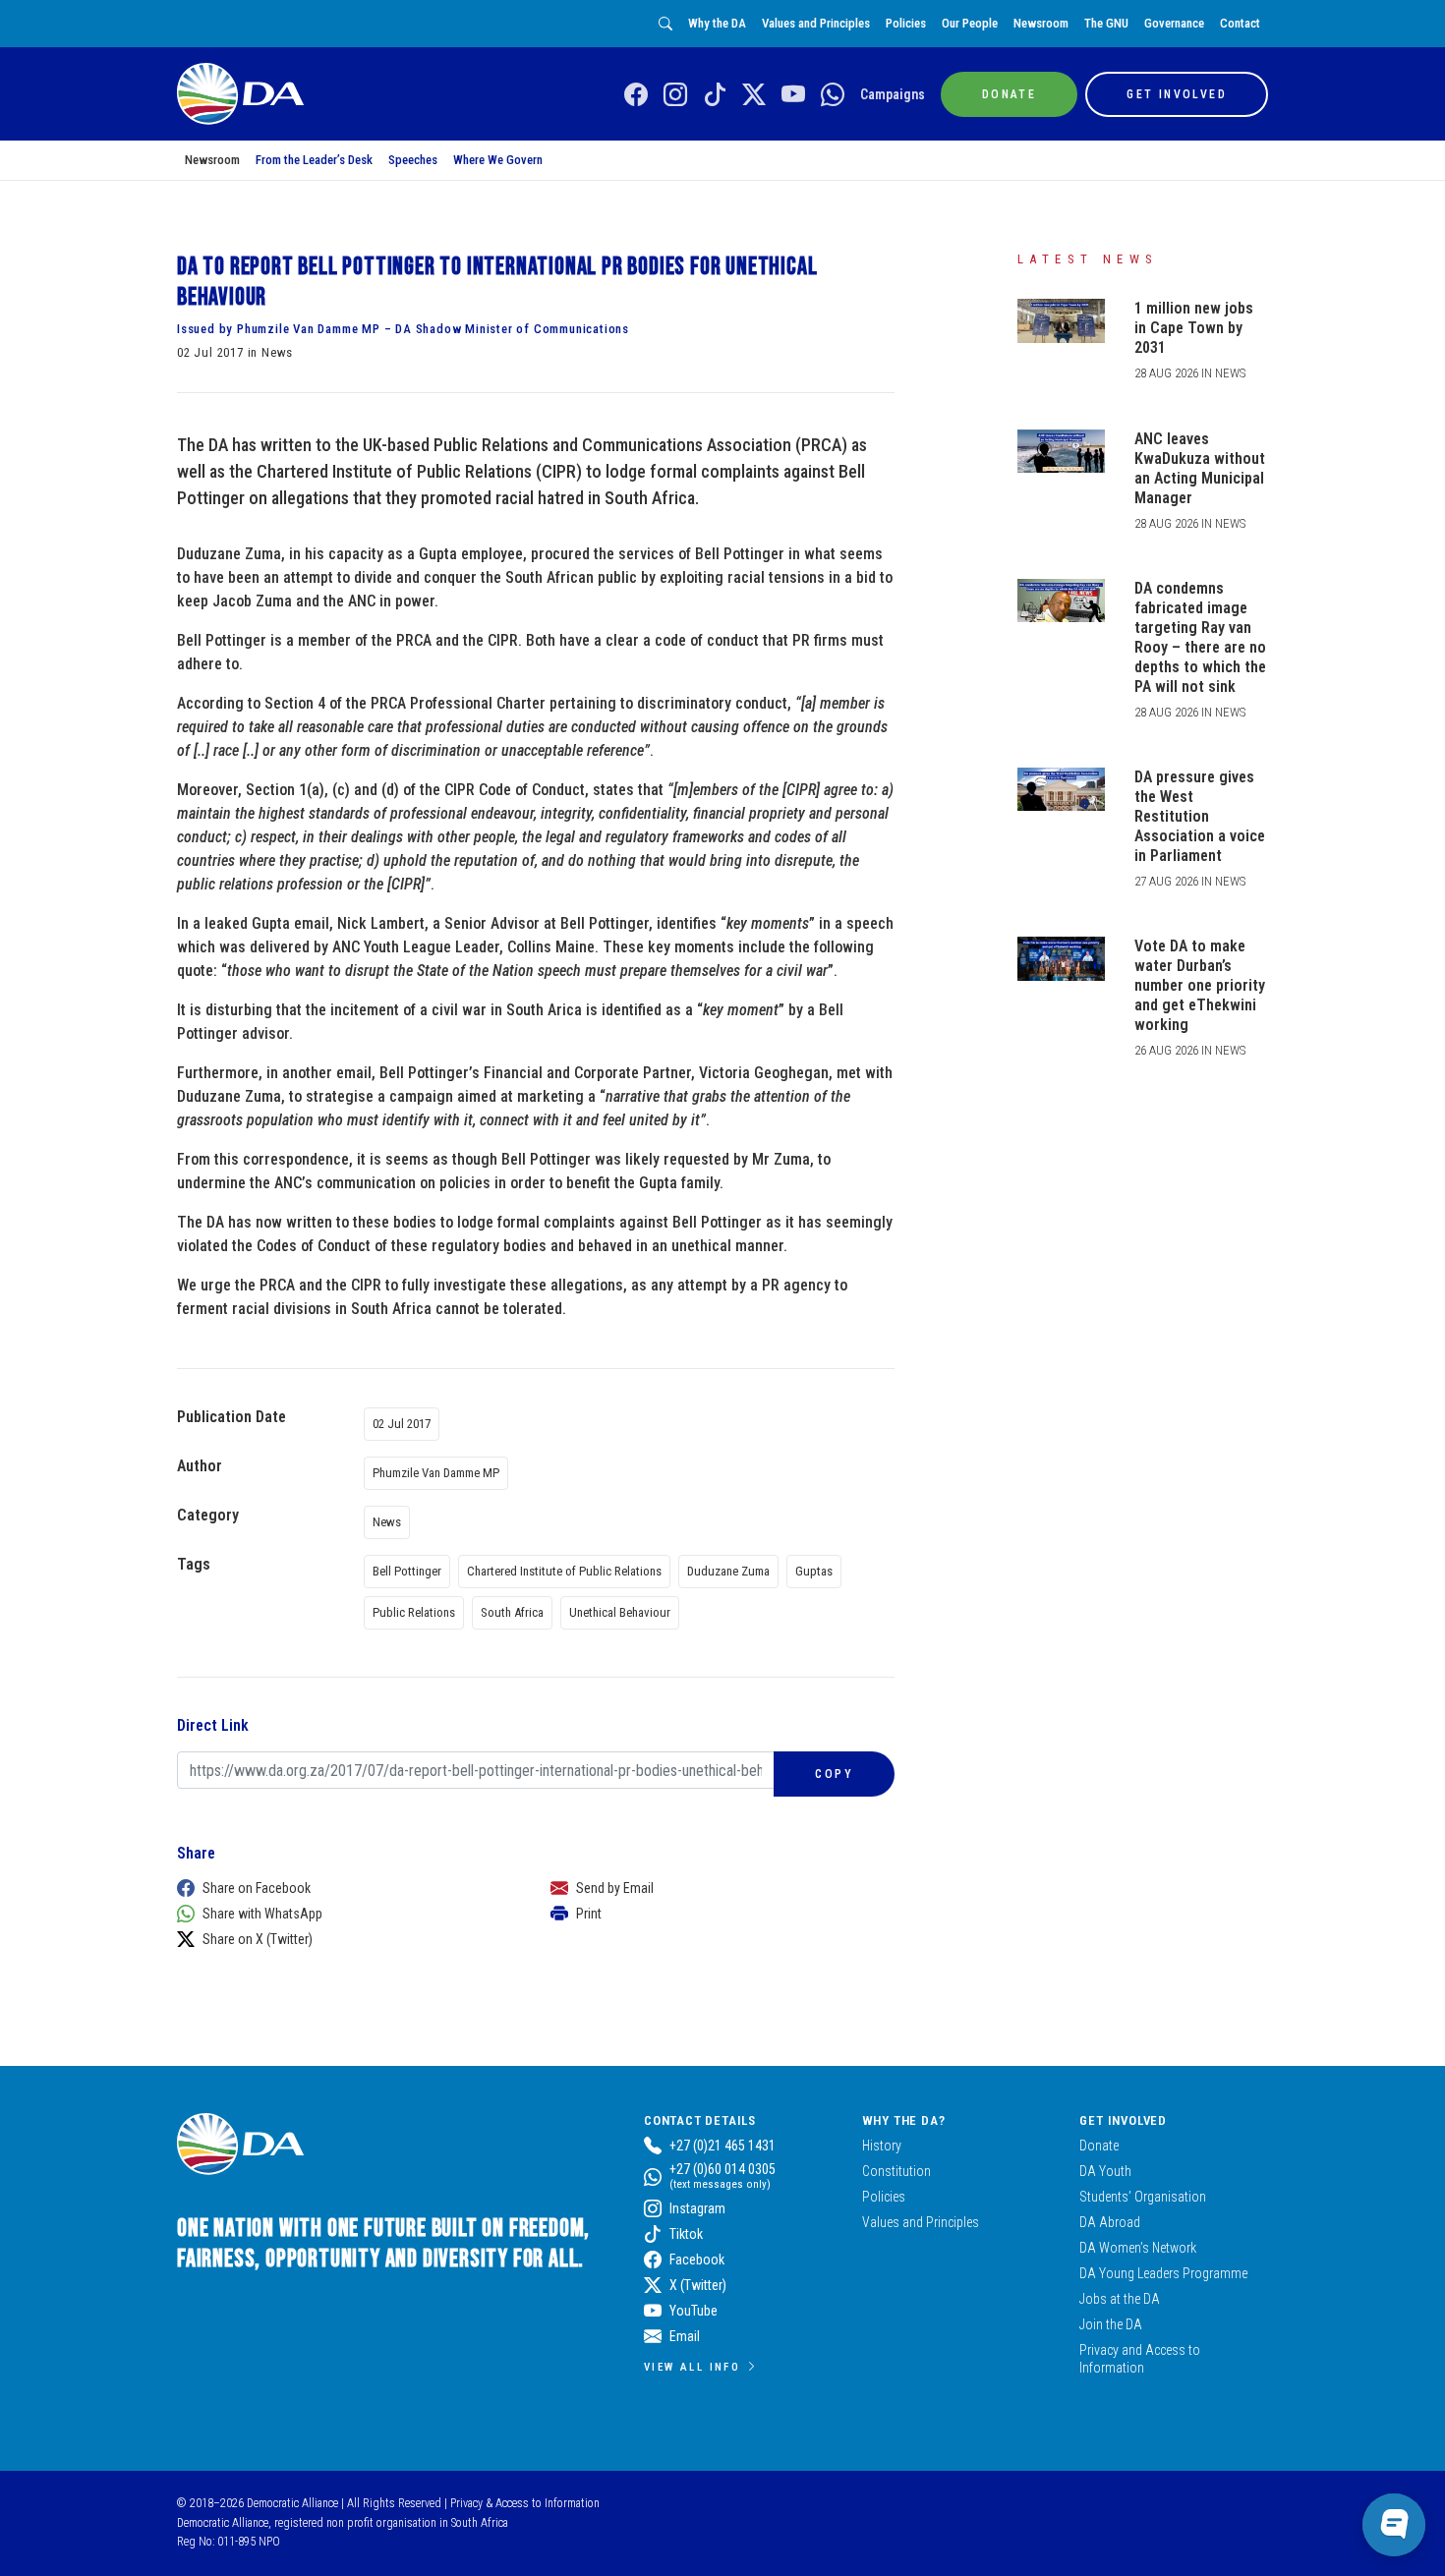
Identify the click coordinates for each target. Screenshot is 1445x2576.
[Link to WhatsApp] (833, 95)
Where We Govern (498, 160)
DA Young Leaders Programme (1163, 2273)
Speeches (413, 160)
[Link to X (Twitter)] (754, 95)
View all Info (692, 2367)
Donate (1099, 2146)
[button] (344, 1888)
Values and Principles (816, 23)
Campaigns (893, 94)
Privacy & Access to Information (525, 2503)
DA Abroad (1110, 2222)
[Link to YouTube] (793, 95)
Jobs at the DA (1120, 2299)
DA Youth (1105, 2171)
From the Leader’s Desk (314, 160)
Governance (1174, 23)
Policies (906, 23)
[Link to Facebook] (636, 95)
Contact (1240, 23)
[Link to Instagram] (675, 95)
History (882, 2146)
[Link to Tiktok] (715, 95)
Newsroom (1041, 23)
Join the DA (1111, 2324)
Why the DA (717, 23)
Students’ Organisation (1143, 2197)
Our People (970, 23)
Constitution (896, 2171)
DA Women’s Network (1138, 2248)
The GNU (1106, 23)
